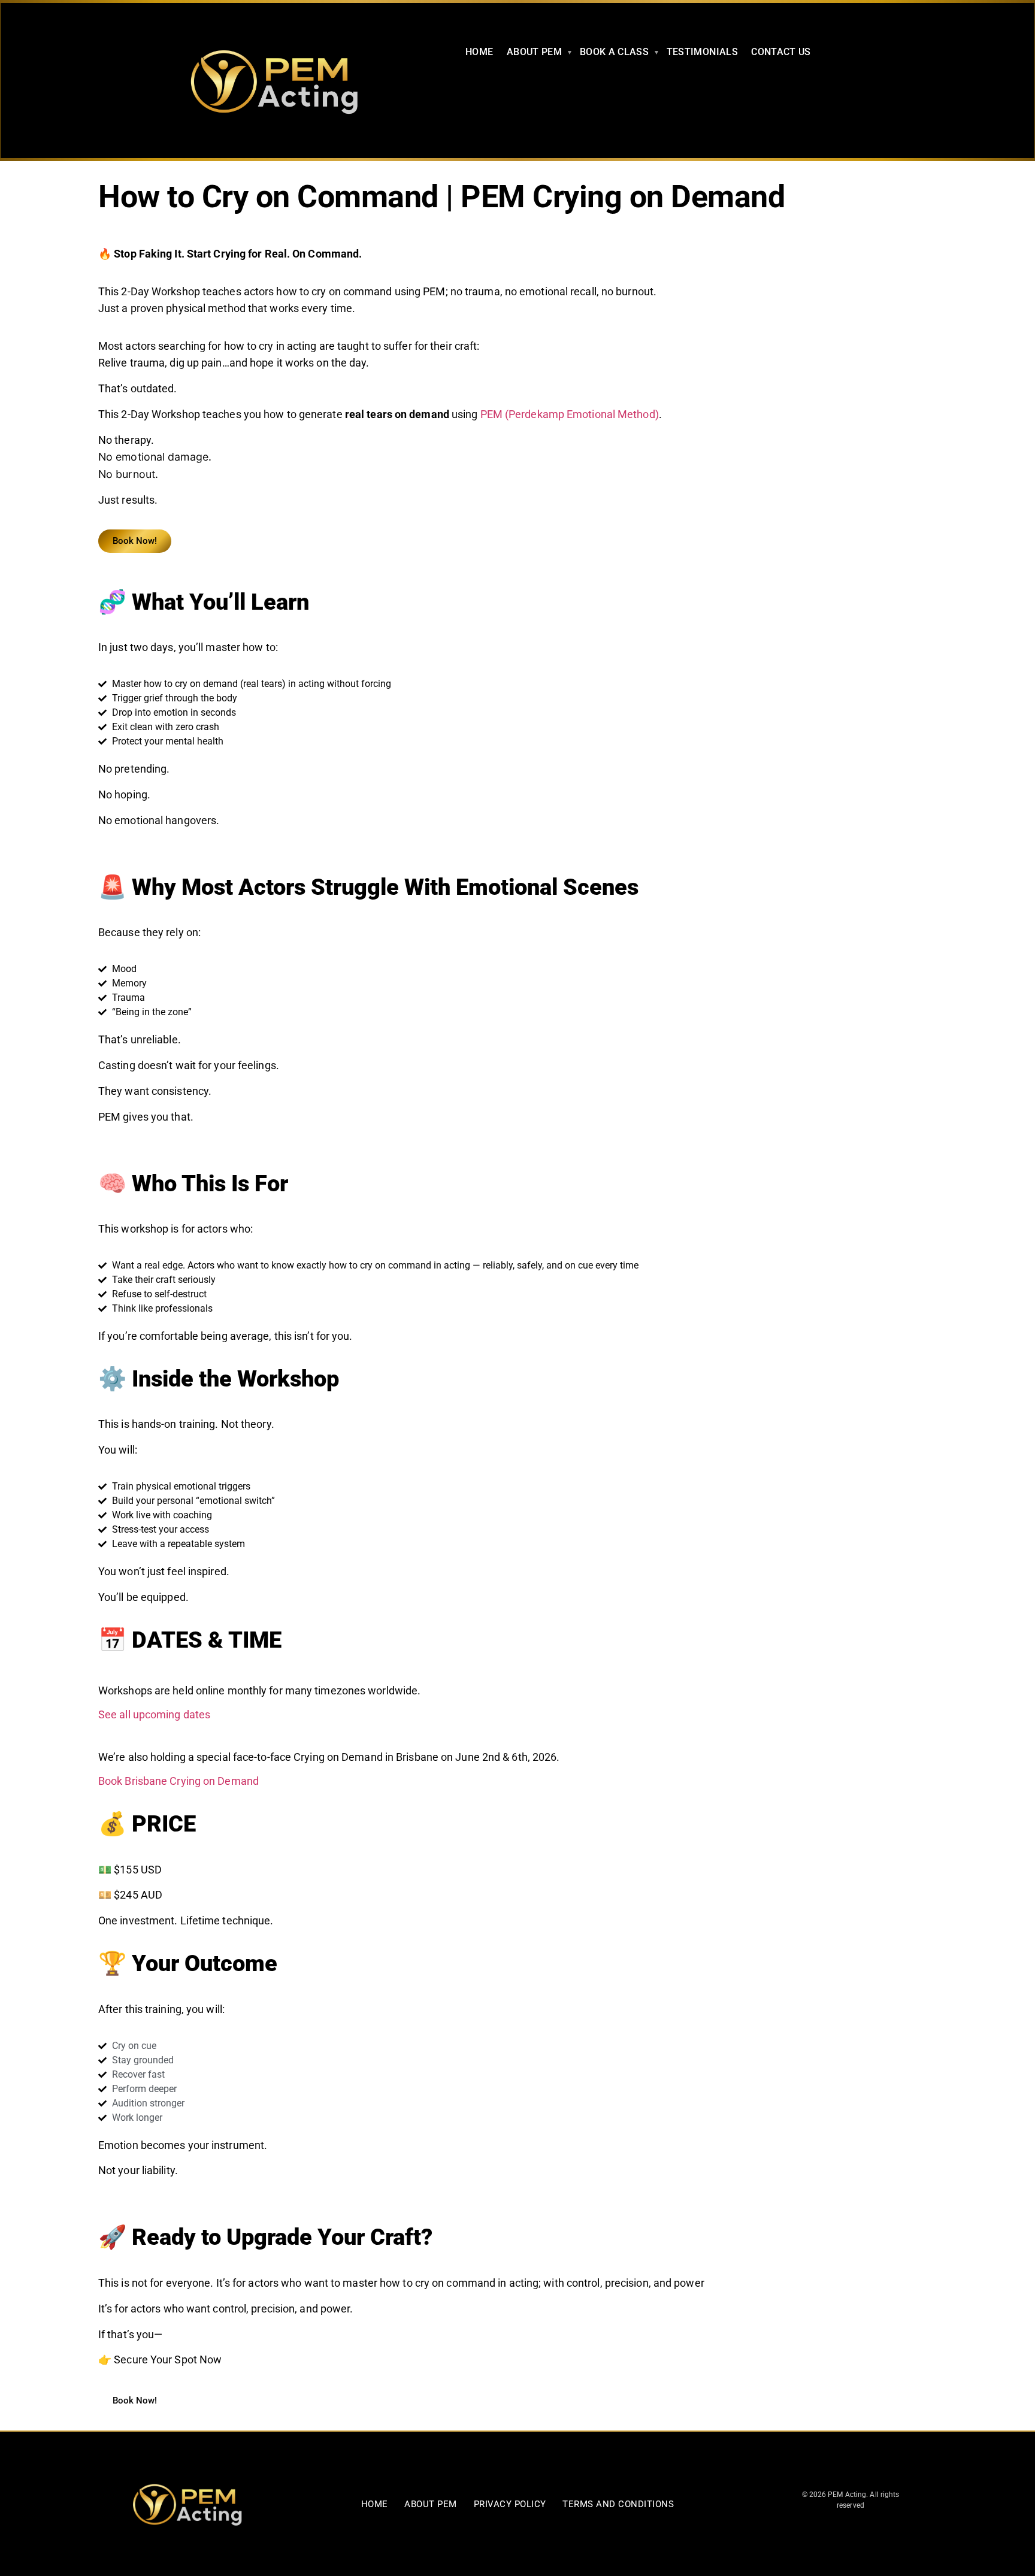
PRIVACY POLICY (510, 2504)
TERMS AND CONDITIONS (618, 2504)
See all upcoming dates (154, 1714)
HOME (479, 52)
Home (375, 2504)
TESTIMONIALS (702, 52)
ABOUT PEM (534, 52)
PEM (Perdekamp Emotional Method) (570, 414)
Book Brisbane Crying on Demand (178, 1781)
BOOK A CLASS (614, 52)
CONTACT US (781, 52)
